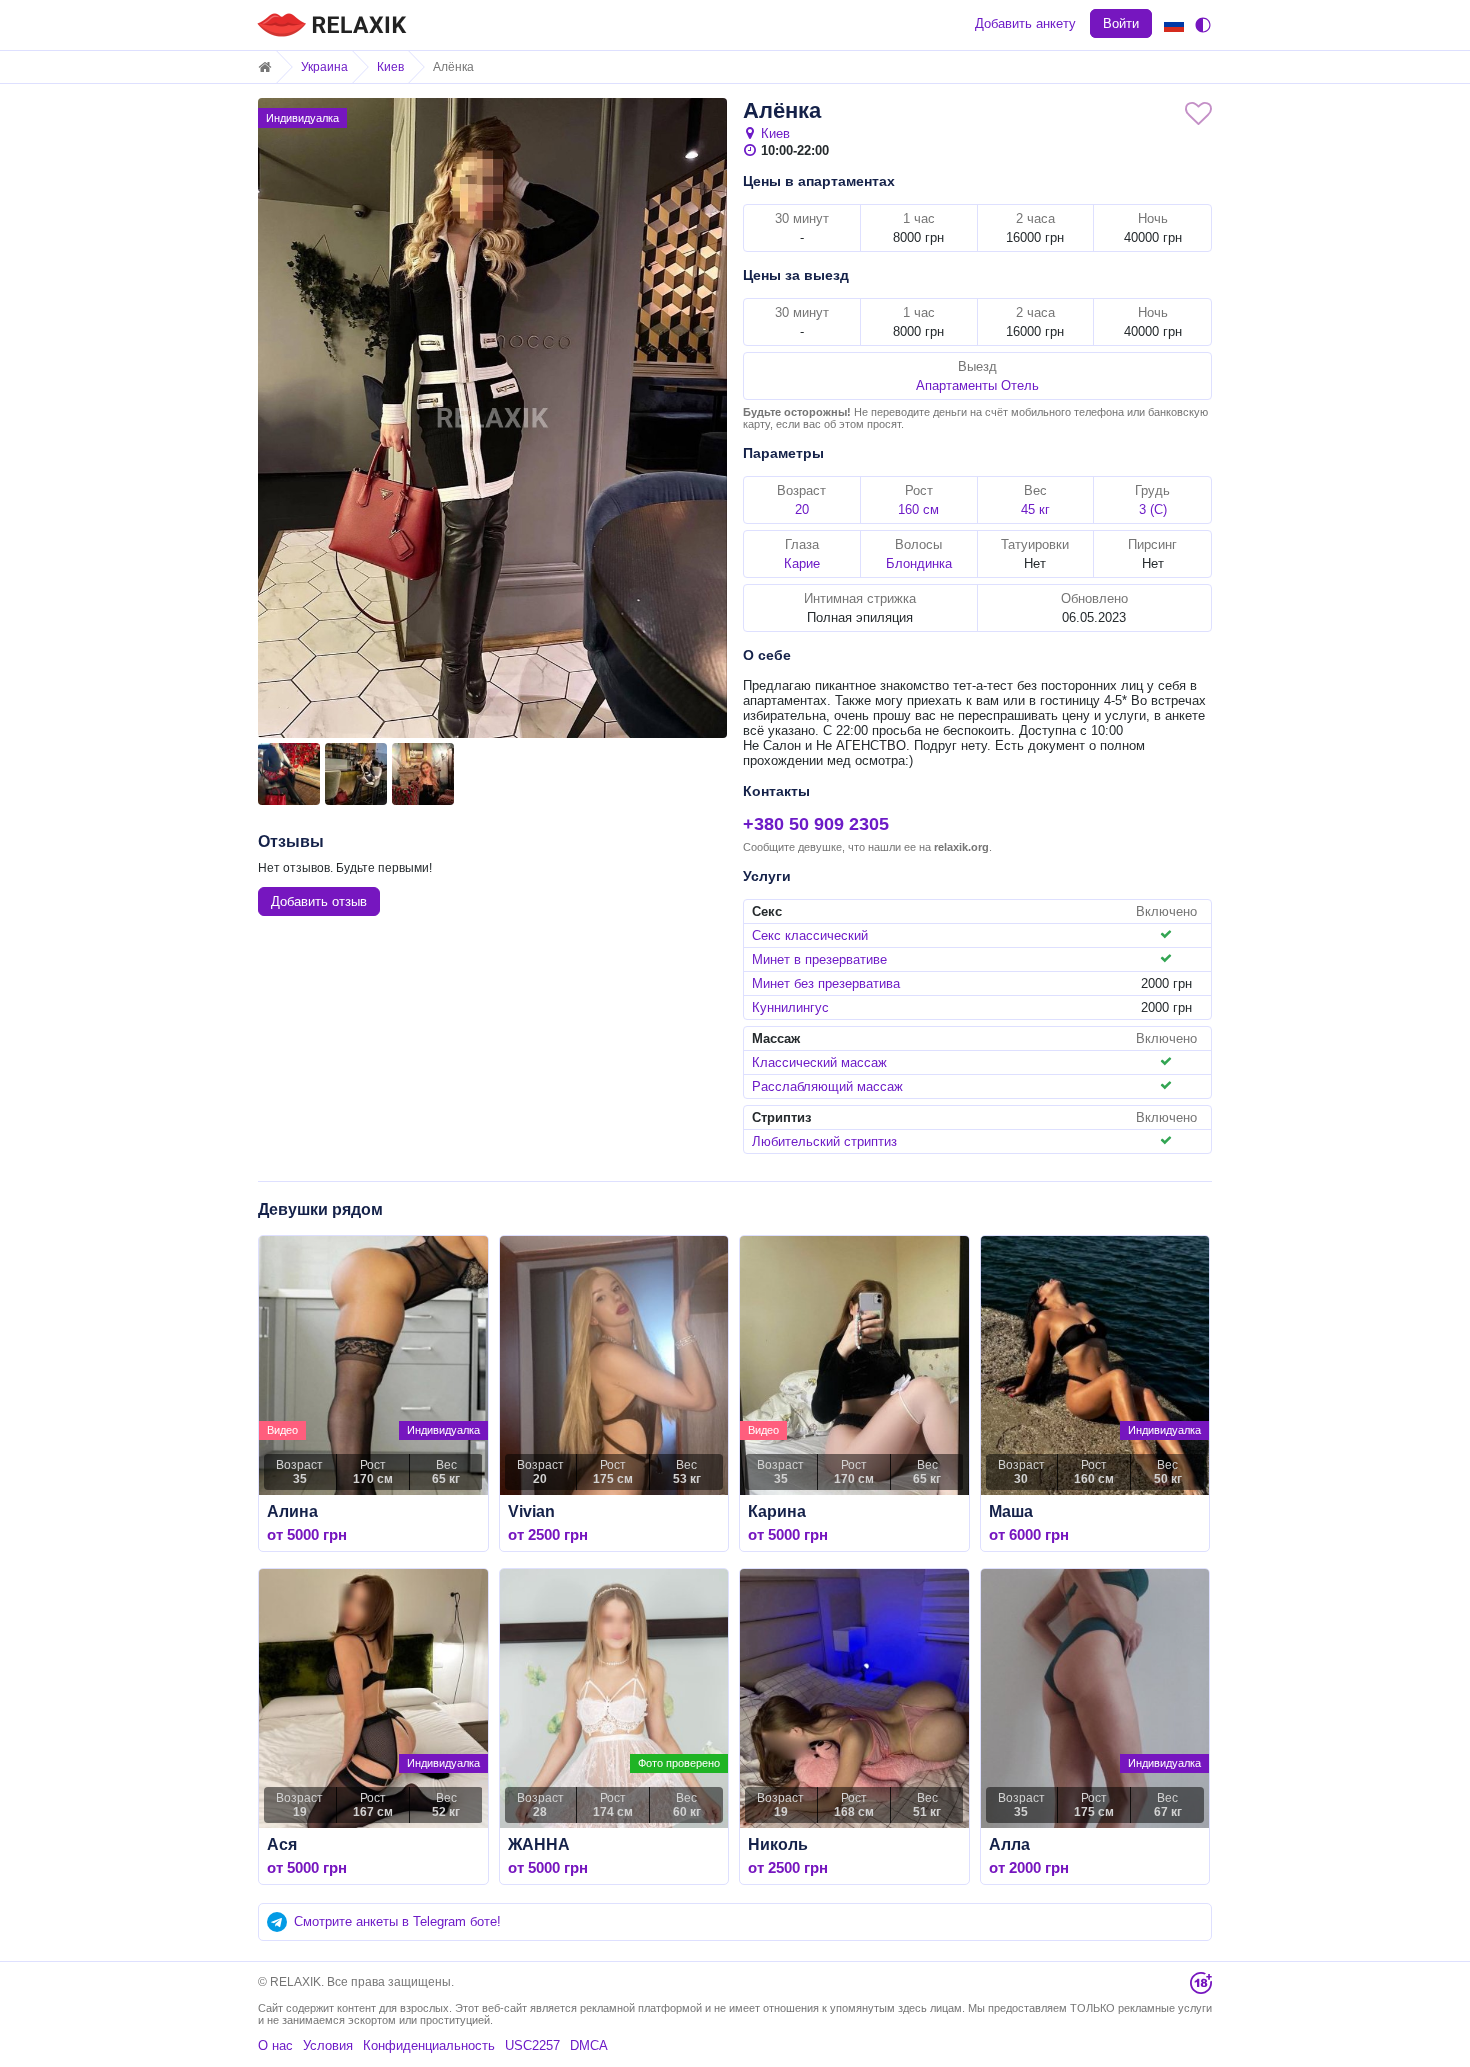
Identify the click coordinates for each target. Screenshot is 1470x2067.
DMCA (589, 2045)
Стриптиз (781, 1117)
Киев (390, 67)
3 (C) (1153, 509)
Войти (1121, 23)
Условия (328, 2045)
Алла (1009, 1844)
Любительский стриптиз (824, 1141)
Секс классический (810, 935)
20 (802, 509)
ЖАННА (539, 1844)
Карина (777, 1511)
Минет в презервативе (819, 959)
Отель (1020, 385)
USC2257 (532, 2045)
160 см (918, 509)
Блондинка (919, 563)
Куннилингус (790, 1007)
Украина (324, 67)
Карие (802, 563)
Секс (767, 911)
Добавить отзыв (319, 901)
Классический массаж (819, 1062)
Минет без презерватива (826, 983)
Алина (292, 1511)
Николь (778, 1844)
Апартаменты (956, 385)
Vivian (531, 1511)
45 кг (1035, 509)
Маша (1011, 1511)
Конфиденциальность (429, 2045)
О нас (275, 2045)
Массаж (776, 1038)
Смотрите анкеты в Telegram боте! (397, 1921)
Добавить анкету (1025, 23)
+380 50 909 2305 (816, 824)
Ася (282, 1844)
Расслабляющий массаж (827, 1086)
